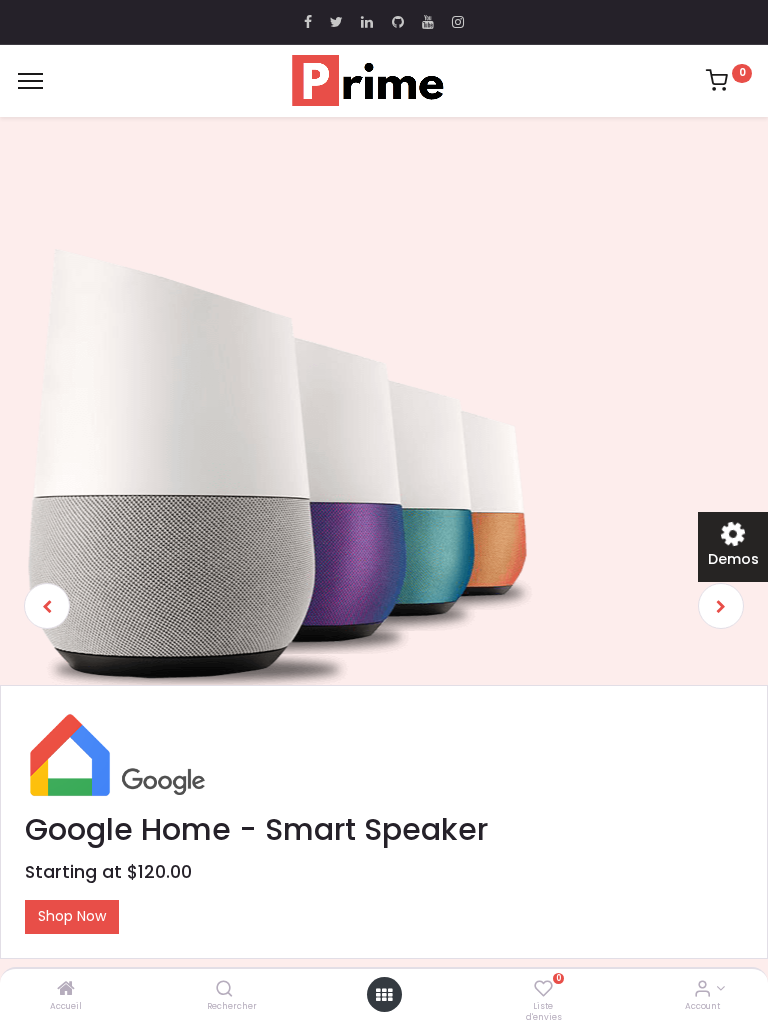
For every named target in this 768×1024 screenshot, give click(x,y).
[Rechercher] (224, 990)
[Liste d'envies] (543, 990)
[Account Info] (702, 990)
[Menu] (30, 81)
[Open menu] (384, 995)
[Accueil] (66, 990)
